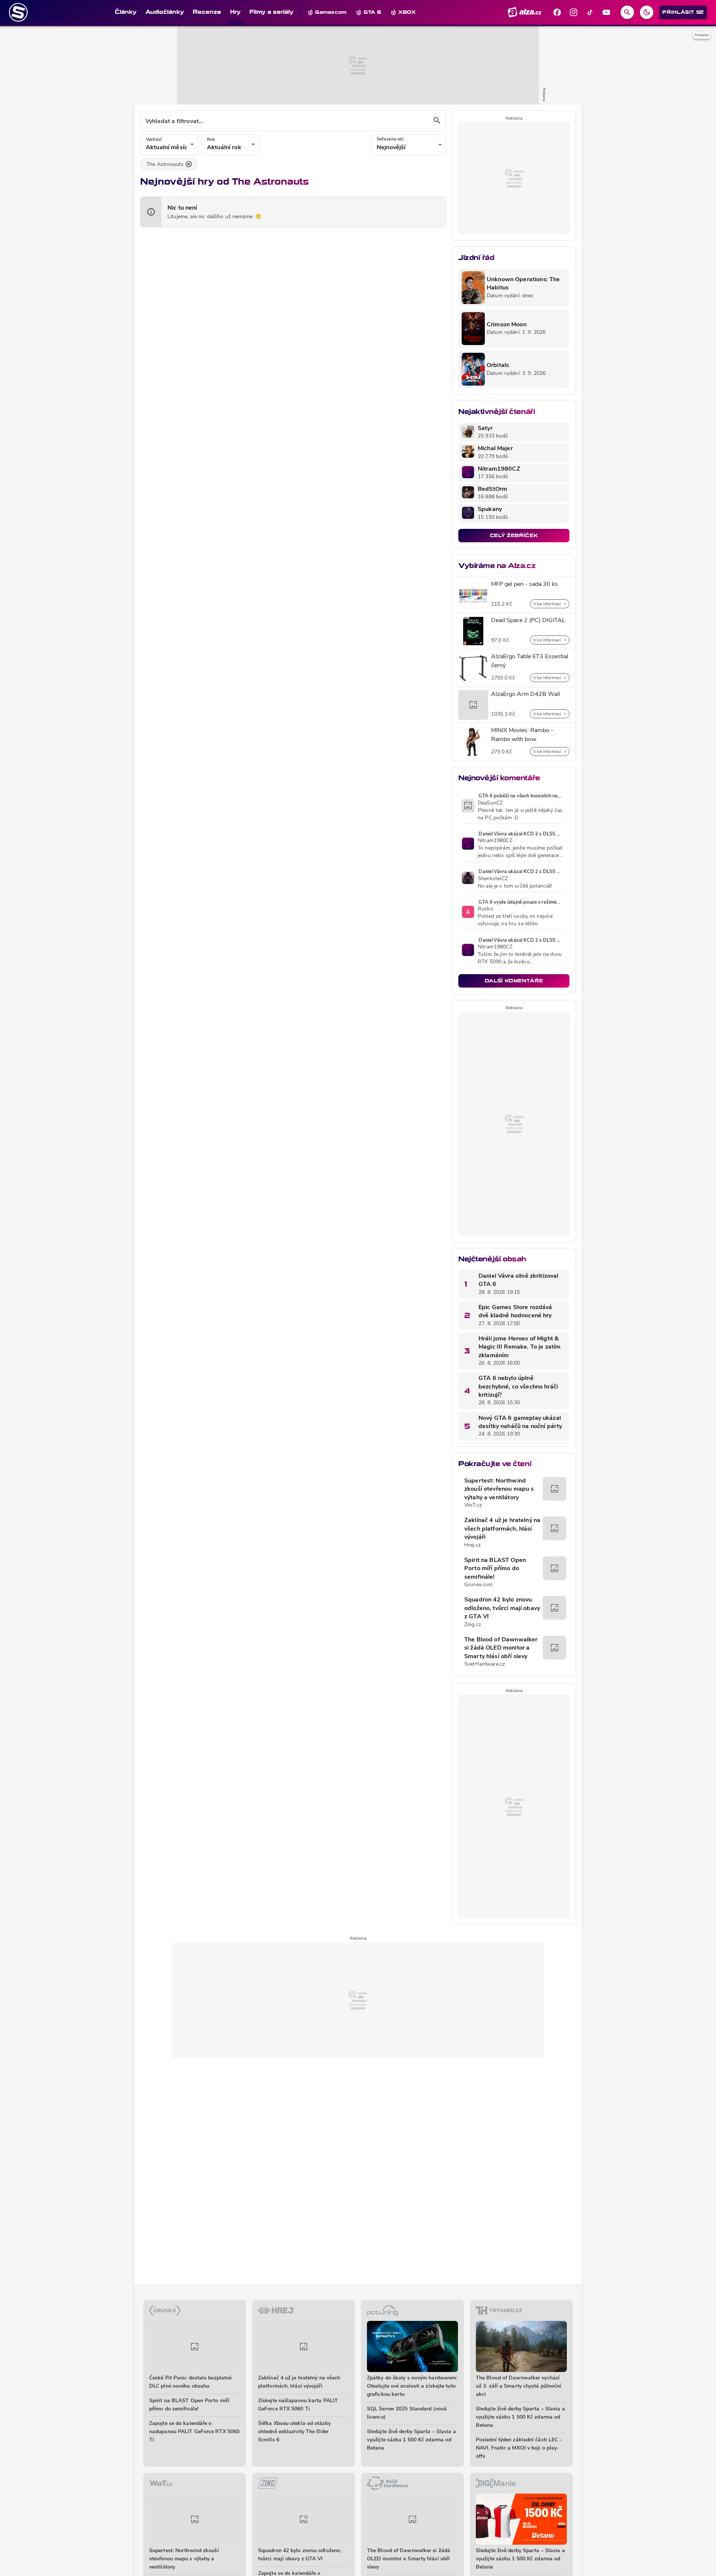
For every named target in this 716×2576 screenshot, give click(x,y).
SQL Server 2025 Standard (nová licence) (407, 2413)
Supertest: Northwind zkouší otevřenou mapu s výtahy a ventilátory (499, 1489)
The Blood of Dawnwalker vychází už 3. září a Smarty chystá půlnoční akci (519, 2386)
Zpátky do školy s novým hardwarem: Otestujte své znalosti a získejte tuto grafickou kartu (412, 2386)
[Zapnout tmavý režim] (647, 12)
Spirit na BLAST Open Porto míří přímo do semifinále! (495, 1569)
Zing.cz (473, 1625)
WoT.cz (473, 1505)
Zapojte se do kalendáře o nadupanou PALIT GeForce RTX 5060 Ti (194, 2432)
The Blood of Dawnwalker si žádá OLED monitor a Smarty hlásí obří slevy (501, 1648)
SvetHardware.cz (485, 1664)
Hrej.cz (472, 1545)
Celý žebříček (514, 535)
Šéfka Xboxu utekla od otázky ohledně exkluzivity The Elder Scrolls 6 (294, 2432)
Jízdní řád (476, 258)
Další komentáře (514, 981)
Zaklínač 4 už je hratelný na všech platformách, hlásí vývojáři (502, 1529)
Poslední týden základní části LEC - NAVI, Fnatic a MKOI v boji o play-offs (519, 2448)
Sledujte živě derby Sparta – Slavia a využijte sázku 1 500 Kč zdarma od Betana (412, 2440)
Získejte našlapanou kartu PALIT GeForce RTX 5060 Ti (298, 2405)
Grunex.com (478, 1585)
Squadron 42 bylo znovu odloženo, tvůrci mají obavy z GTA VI (502, 1608)
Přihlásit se (683, 12)
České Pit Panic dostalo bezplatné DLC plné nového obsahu (190, 2382)
